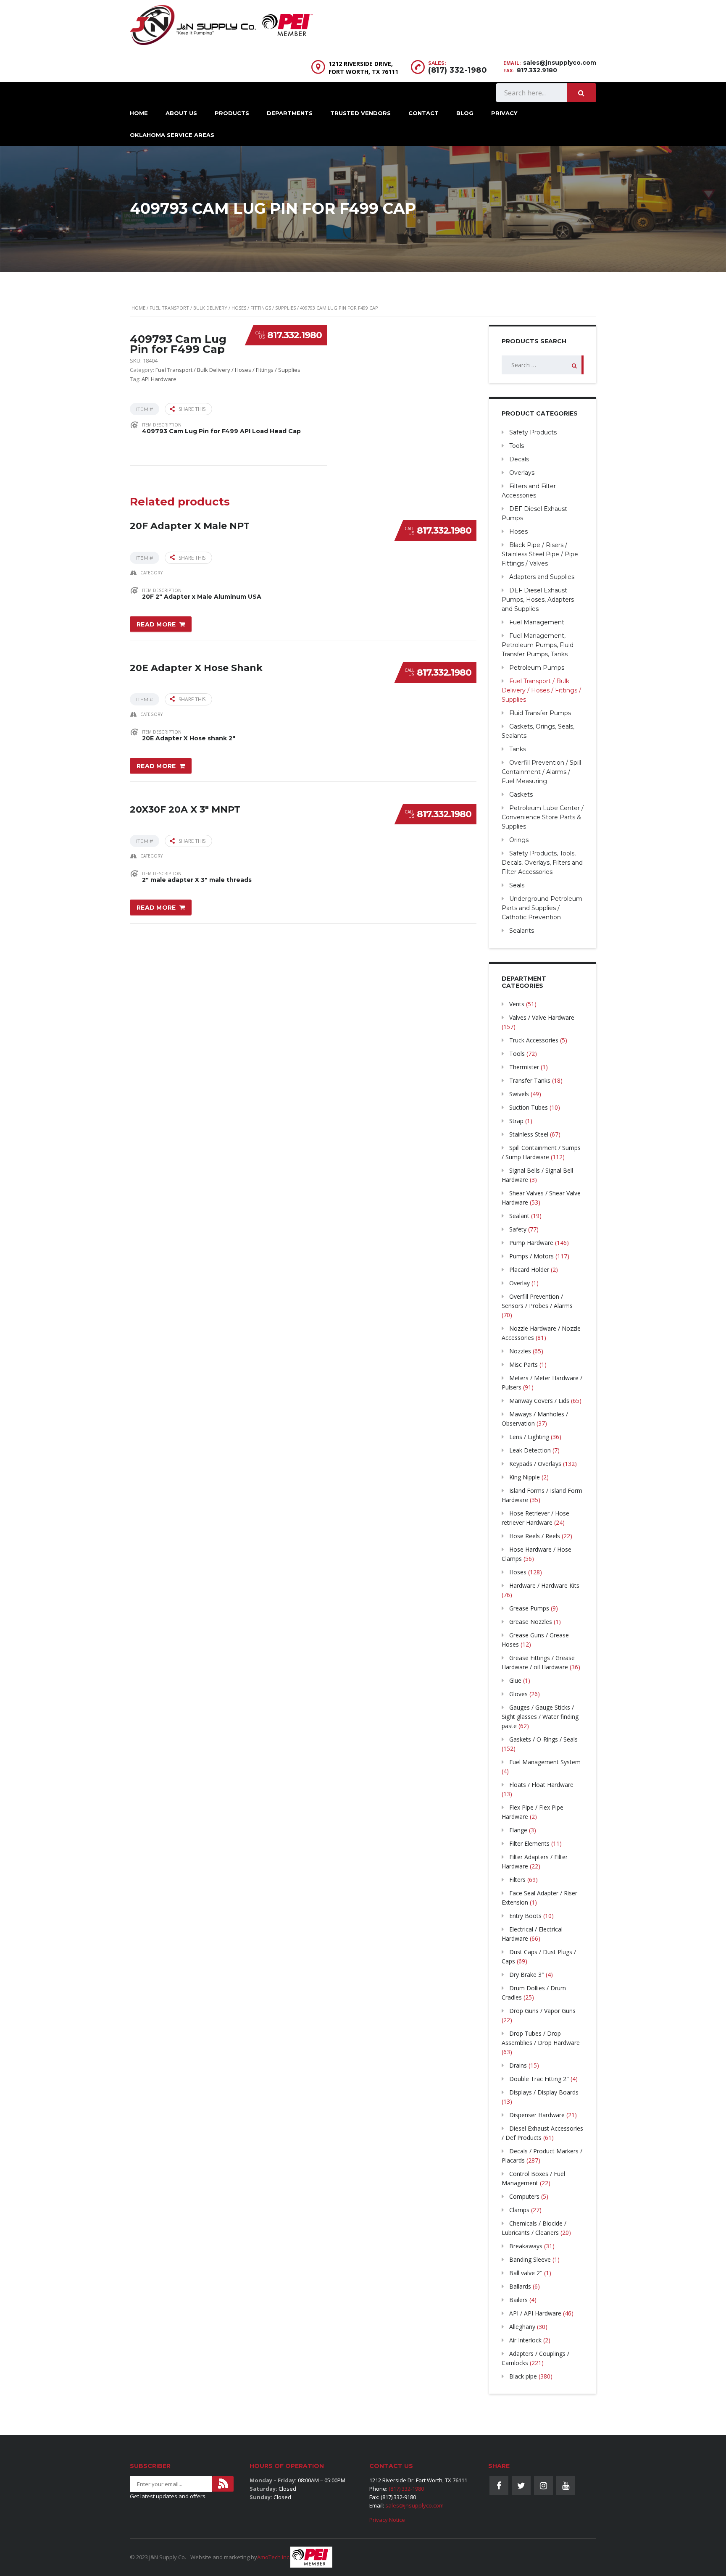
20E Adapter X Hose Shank (196, 668)
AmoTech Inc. (274, 2557)
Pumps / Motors (531, 1256)
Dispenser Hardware (537, 2115)
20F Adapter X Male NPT (190, 526)
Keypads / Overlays (535, 1464)
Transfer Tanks (530, 1080)
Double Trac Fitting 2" (539, 2079)
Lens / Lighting (529, 1437)
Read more (156, 624)
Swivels (519, 1094)
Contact (423, 113)
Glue (515, 1680)
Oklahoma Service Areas (172, 135)
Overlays (522, 473)
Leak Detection (530, 1450)
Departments (290, 113)
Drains (518, 2065)
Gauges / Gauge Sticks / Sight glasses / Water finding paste (540, 1717)
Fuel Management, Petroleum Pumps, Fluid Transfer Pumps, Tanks (538, 645)
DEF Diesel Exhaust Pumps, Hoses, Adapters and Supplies (538, 600)
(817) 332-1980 (458, 70)
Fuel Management (537, 622)
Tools (517, 446)
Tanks (518, 749)
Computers (524, 2196)
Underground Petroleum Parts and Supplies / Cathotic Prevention (542, 908)
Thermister (524, 1067)
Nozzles (520, 1351)
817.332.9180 (537, 70)
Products (232, 113)
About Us (181, 113)
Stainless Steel (529, 1134)
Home (139, 113)
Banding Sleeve (530, 2259)
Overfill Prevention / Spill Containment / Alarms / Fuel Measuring (541, 772)
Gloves (518, 1694)
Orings (519, 840)
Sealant (519, 1216)
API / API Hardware (535, 2313)
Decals (519, 459)
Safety (518, 1229)
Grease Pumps (529, 1608)
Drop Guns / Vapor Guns (542, 2011)
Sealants (522, 931)
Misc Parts (523, 1364)
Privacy (504, 113)
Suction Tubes (529, 1107)
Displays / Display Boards (544, 2092)
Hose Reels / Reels (535, 1536)
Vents (517, 1004)
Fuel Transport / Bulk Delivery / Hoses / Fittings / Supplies (223, 308)
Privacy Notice (387, 2520)
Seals (517, 885)
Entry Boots (525, 1916)
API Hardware (159, 379)
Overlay (520, 1283)
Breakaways (526, 2246)
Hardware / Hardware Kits (544, 1585)
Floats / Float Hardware (541, 1785)
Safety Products (533, 432)
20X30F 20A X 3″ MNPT (185, 809)
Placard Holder (529, 1270)
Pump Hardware (531, 1243)
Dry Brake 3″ (527, 1975)
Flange (518, 1830)
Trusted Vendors (360, 113)
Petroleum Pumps (537, 668)
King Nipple (525, 1477)
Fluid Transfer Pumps (540, 713)
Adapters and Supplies (542, 577)
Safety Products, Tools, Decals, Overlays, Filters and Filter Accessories (542, 863)
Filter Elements (529, 1843)
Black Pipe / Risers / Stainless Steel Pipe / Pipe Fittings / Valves (540, 554)
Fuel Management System (545, 1762)
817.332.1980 (295, 335)
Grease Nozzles (531, 1622)
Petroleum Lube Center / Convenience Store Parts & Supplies (543, 817)
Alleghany (522, 2327)
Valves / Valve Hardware (542, 1017)
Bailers (518, 2300)
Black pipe (523, 2376)
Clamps (519, 2210)
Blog (465, 113)
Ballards (520, 2286)
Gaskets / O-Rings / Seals (543, 1739)
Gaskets (521, 795)
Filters (517, 1880)
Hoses (518, 532)
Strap (516, 1121)
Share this (192, 409)
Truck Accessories (534, 1040)
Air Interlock (525, 2340)
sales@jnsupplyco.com (560, 63)
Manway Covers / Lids (539, 1401)
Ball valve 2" (526, 2273)
